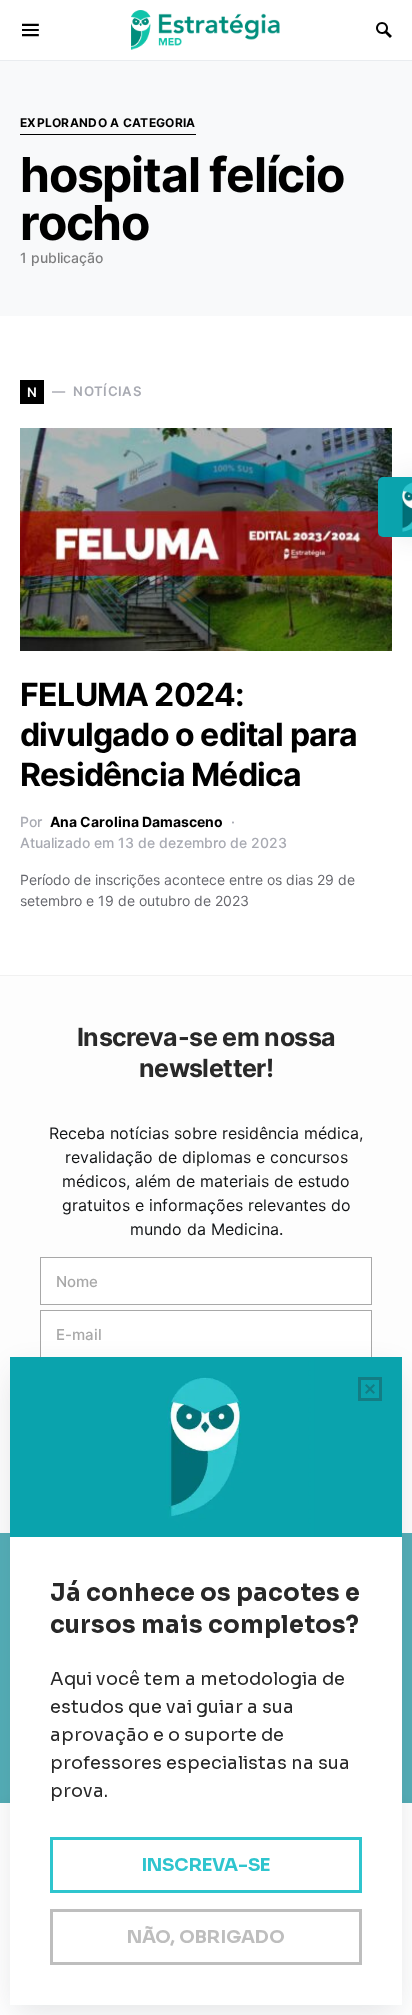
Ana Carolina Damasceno (136, 821)
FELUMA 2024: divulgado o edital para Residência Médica (189, 734)
